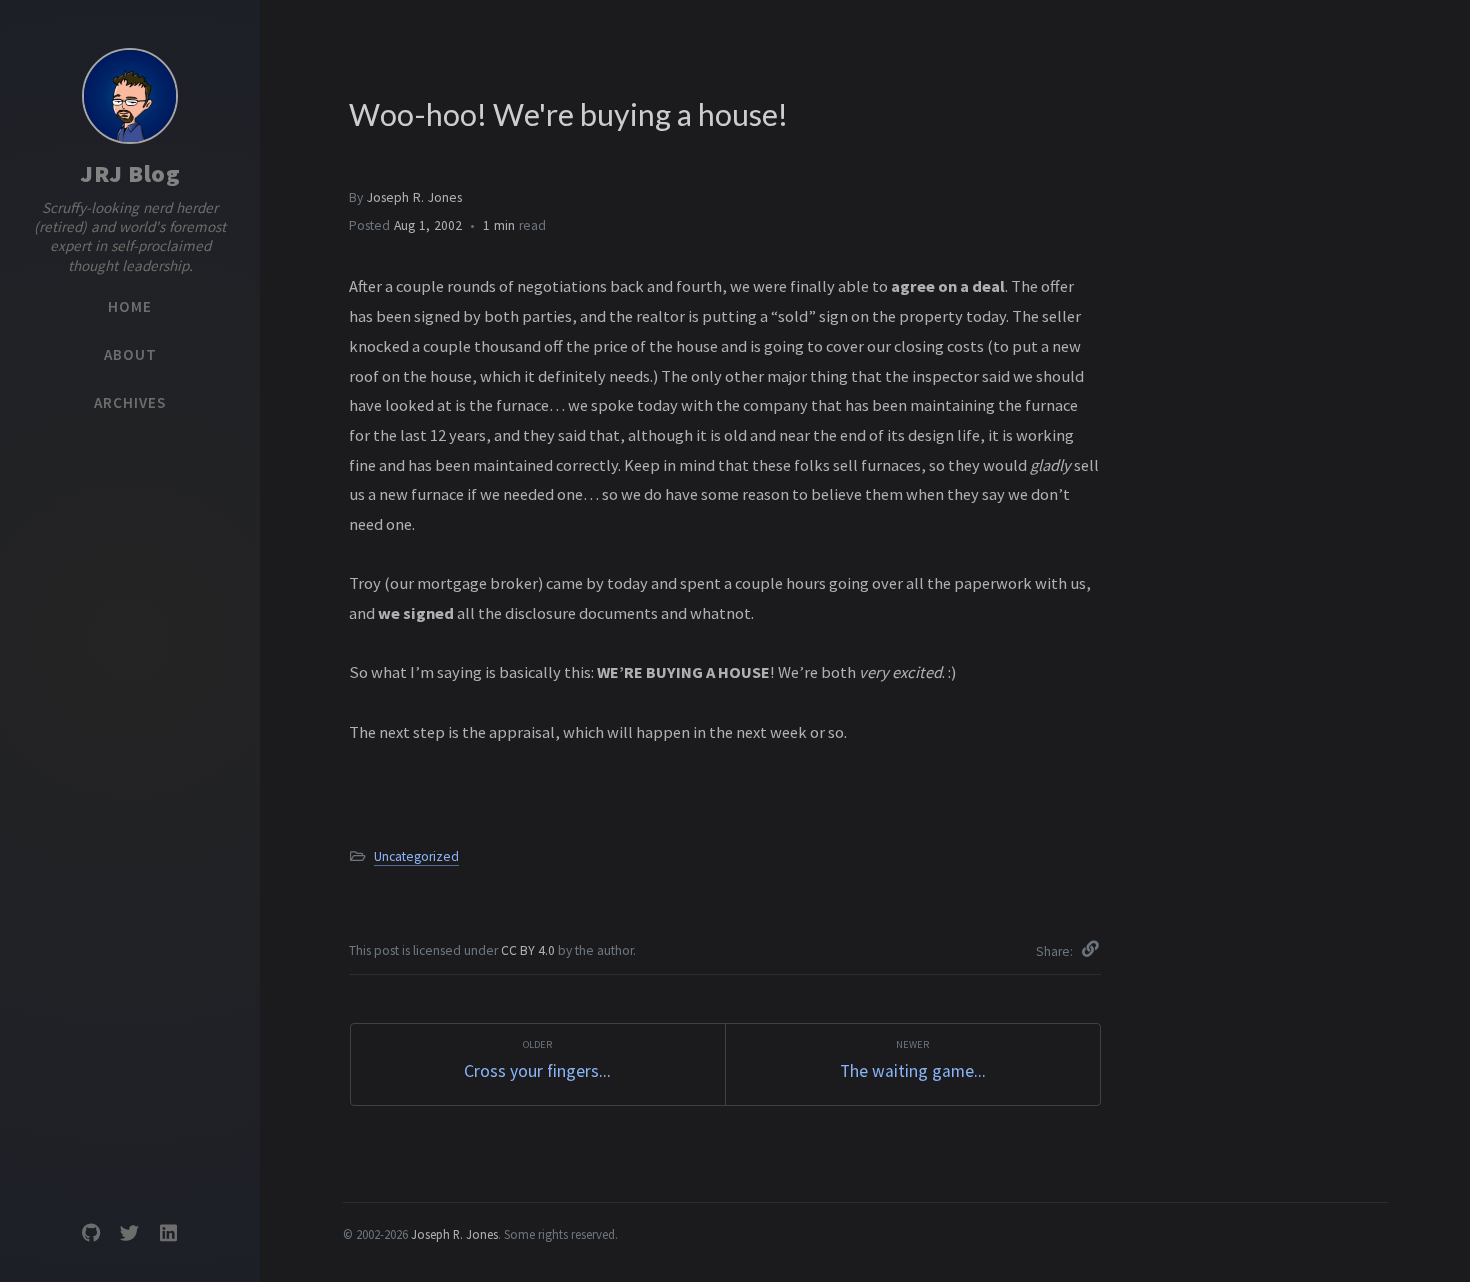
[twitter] (130, 1233)
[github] (91, 1233)
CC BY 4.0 (529, 950)
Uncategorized (416, 856)
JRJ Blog (130, 173)
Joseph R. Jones (414, 197)
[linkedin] (168, 1233)
